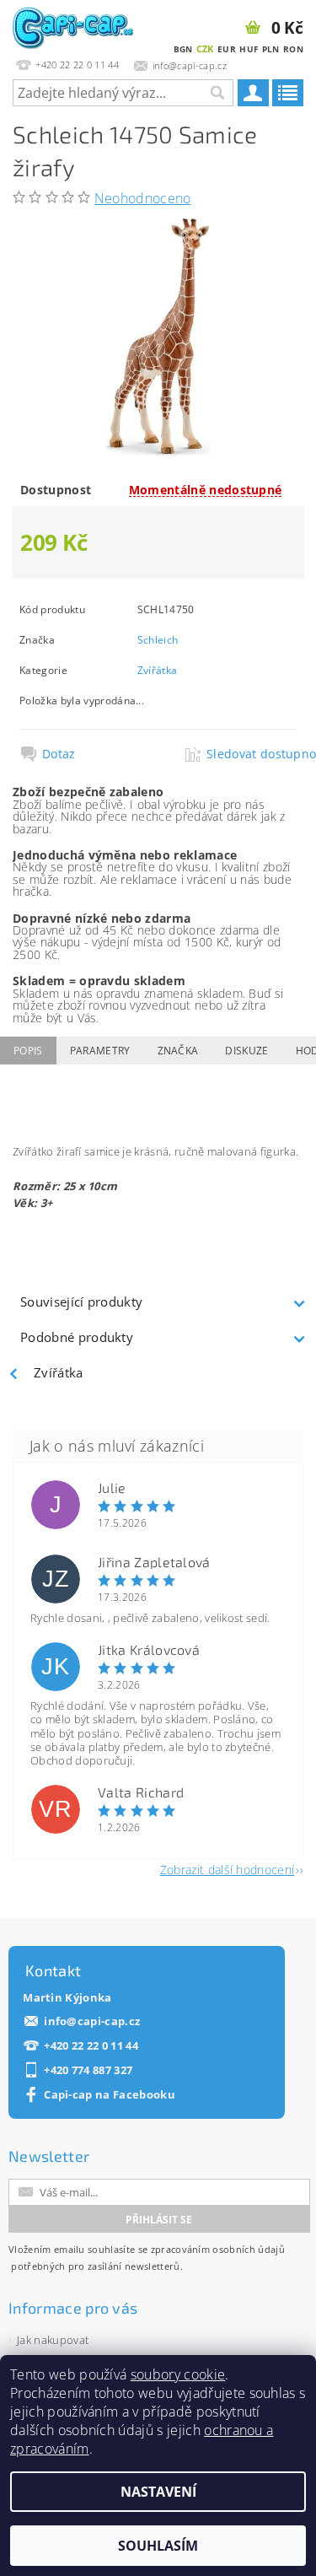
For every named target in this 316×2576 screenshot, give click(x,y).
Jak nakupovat (53, 2340)
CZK (205, 49)
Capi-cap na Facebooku (110, 2095)
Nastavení (158, 2492)
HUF (249, 49)
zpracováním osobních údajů (218, 2249)
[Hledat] (217, 93)
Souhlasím (158, 2546)
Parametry (100, 1051)
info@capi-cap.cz (92, 2021)
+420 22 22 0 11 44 (91, 2046)
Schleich (158, 640)
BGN (183, 49)
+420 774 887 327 (88, 2070)
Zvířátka (158, 670)
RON (293, 49)
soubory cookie (178, 2374)
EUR (227, 49)
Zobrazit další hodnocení (228, 1869)
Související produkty (81, 1301)
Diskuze (246, 1051)
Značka (178, 1051)
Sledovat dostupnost (251, 754)
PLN (271, 49)
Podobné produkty (77, 1337)
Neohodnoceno (143, 198)
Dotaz (59, 754)
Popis (28, 1051)
